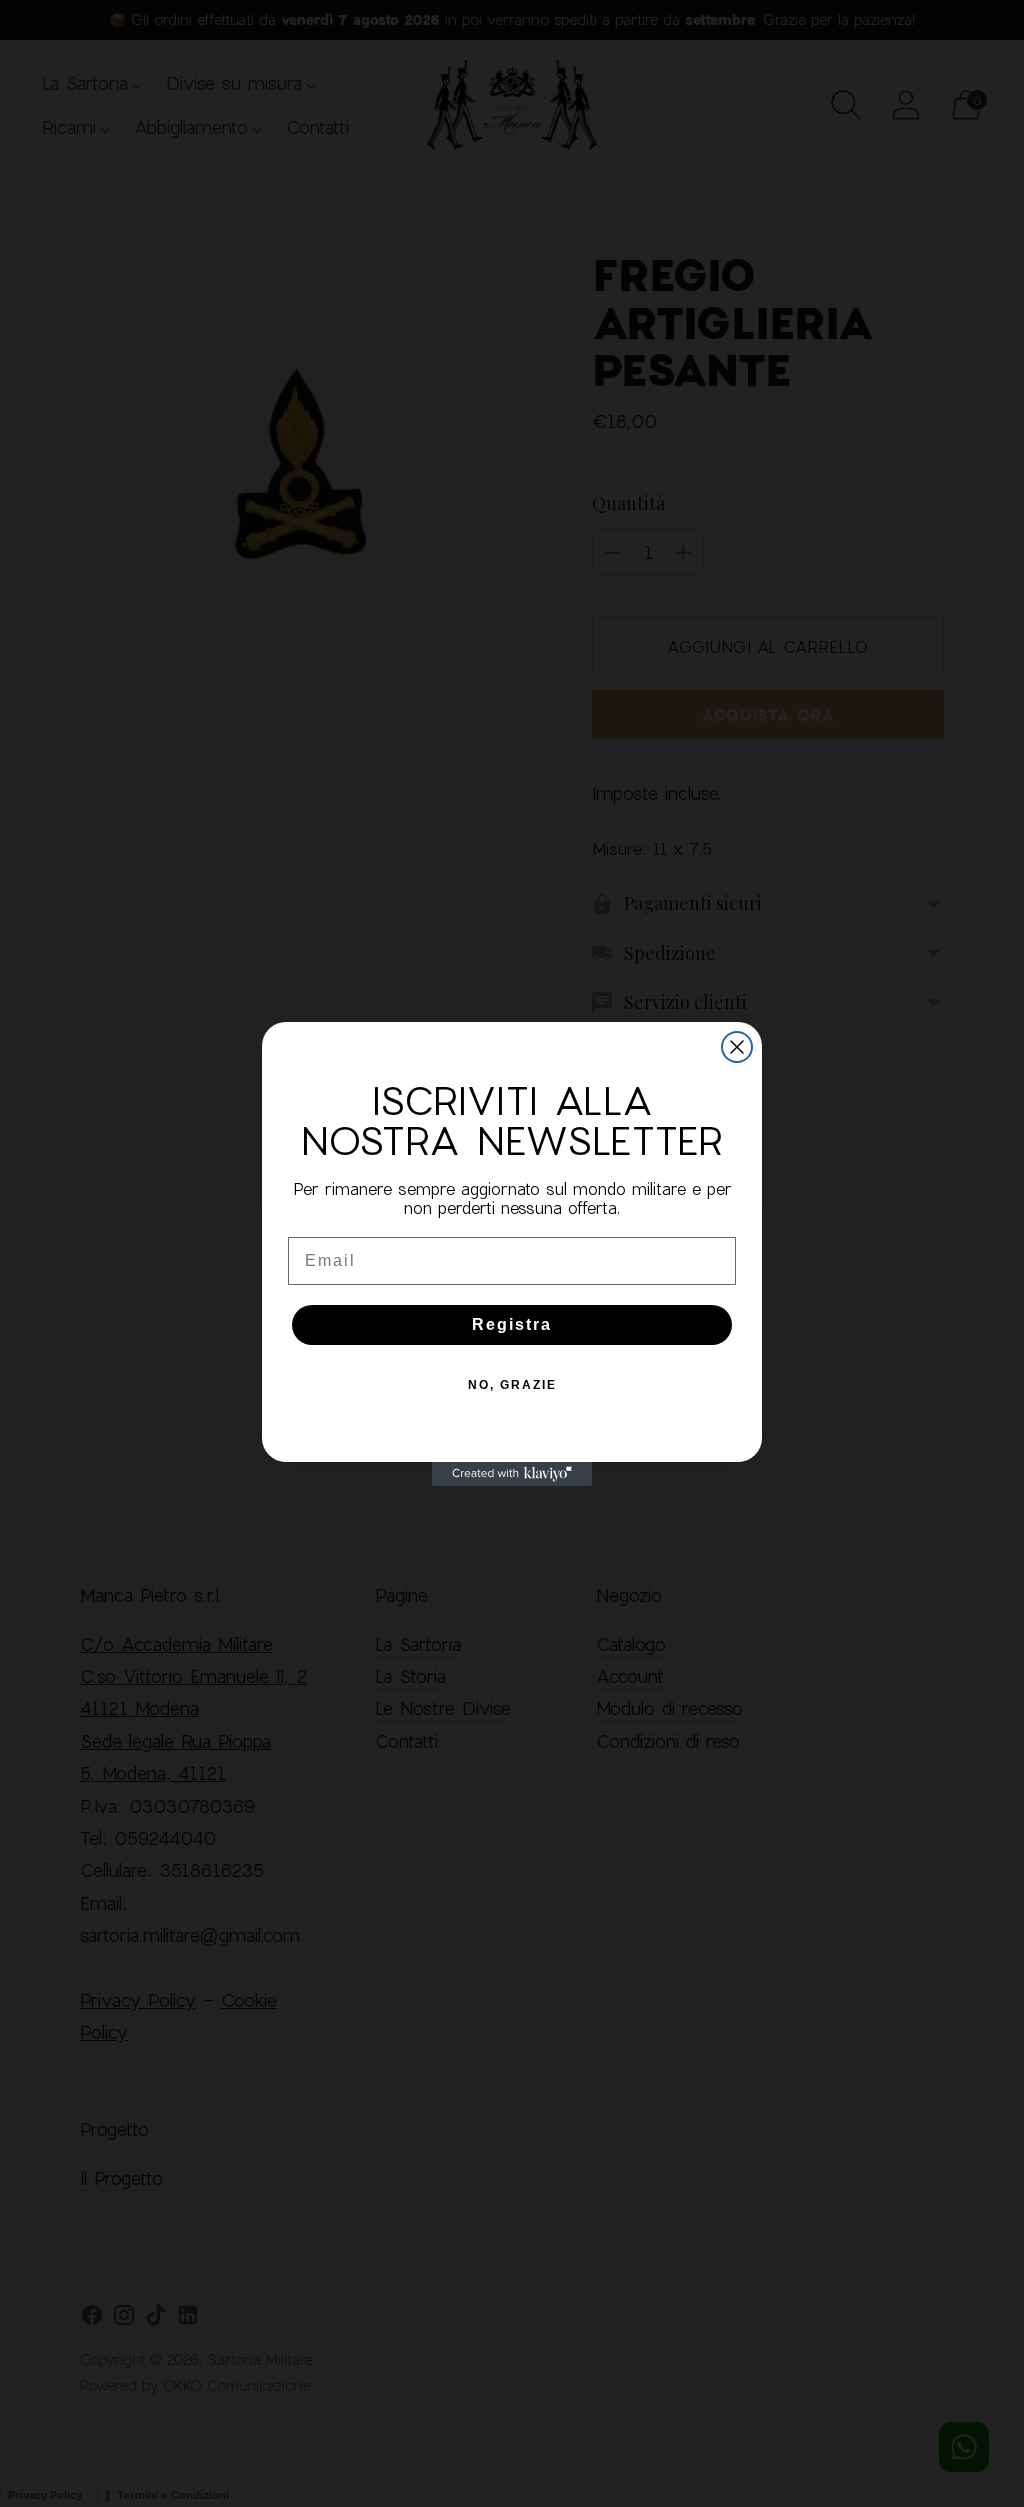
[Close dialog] (737, 1047)
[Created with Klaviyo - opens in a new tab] (512, 1474)
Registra (512, 1324)
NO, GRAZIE (512, 1385)
